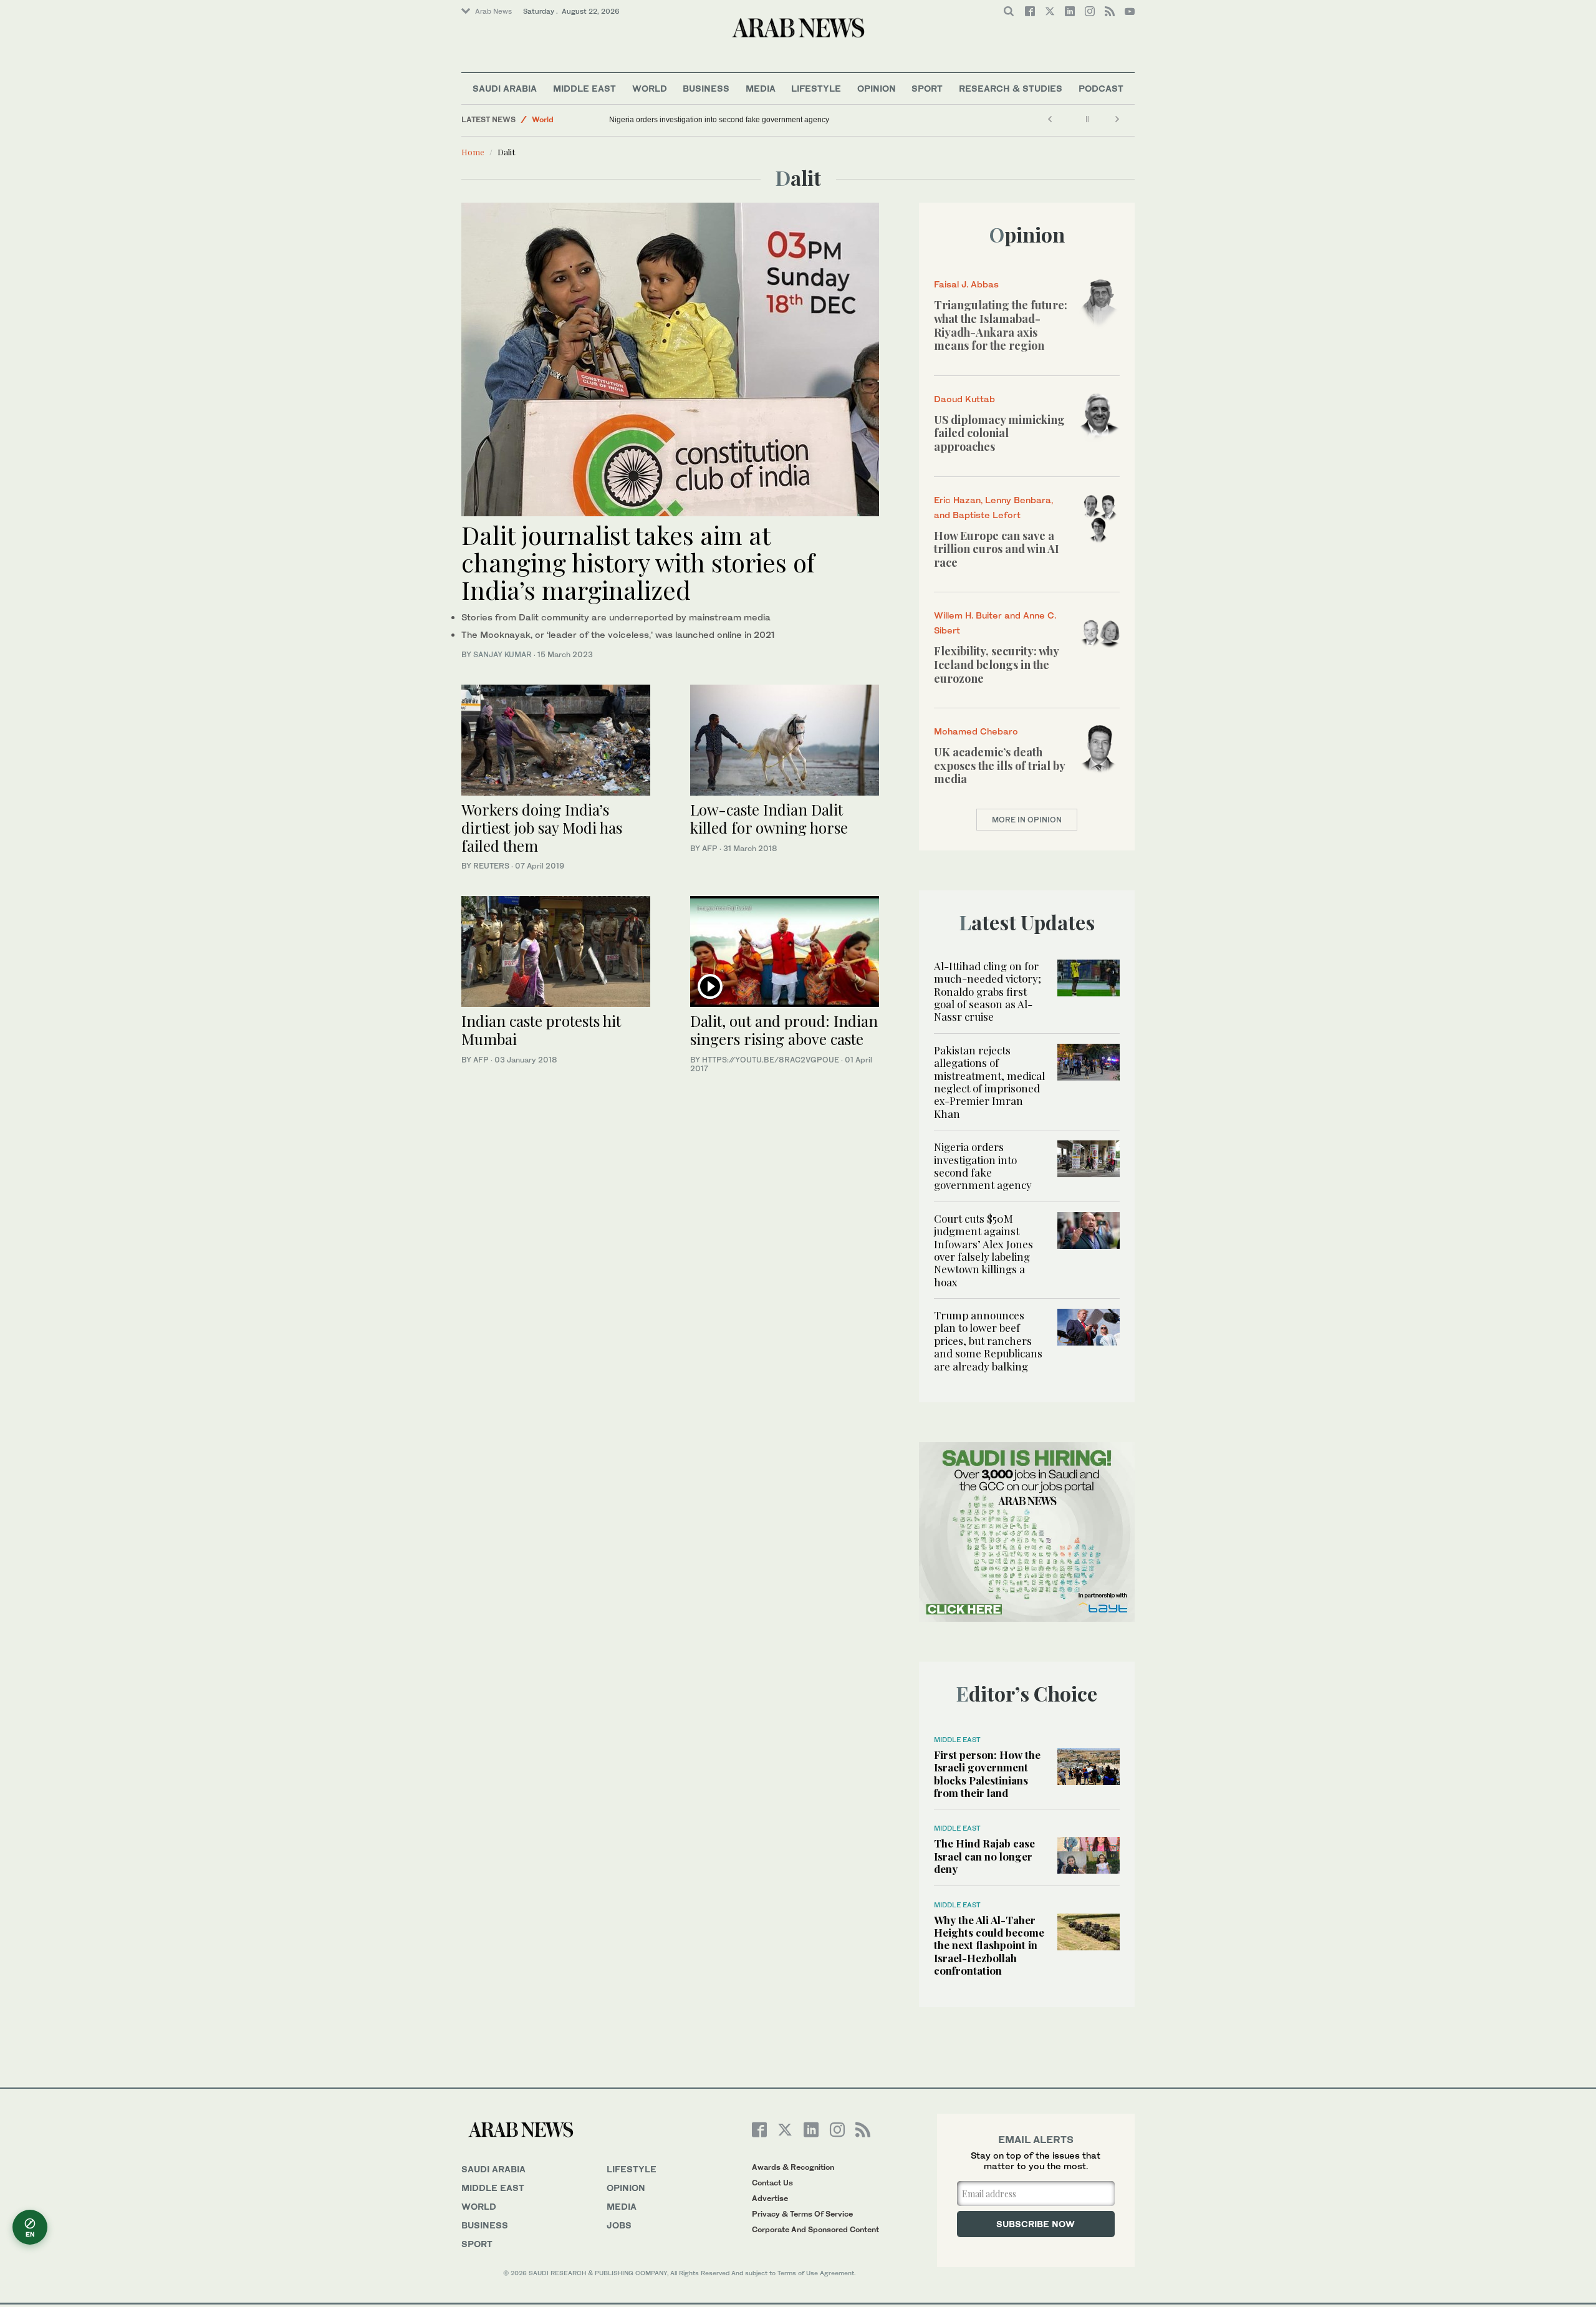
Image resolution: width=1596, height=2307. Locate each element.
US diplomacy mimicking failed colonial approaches (999, 433)
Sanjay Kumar (502, 654)
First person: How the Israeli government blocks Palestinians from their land (987, 1774)
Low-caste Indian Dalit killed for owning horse (769, 818)
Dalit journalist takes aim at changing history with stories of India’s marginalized (638, 562)
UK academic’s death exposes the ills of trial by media (999, 765)
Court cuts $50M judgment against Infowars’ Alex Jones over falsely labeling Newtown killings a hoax (983, 1250)
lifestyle (632, 2169)
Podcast (1101, 88)
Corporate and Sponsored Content (815, 2229)
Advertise (770, 2198)
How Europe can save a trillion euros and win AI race (997, 549)
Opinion (877, 88)
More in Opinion (1027, 820)
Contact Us (772, 2183)
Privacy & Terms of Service (802, 2214)
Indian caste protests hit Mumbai (541, 1030)
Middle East (584, 88)
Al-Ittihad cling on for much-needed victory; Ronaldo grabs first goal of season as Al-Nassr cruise (988, 991)
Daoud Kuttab (964, 399)
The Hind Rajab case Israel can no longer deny (984, 1856)
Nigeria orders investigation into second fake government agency (719, 120)
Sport (927, 88)
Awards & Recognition (793, 2167)
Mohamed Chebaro (976, 731)
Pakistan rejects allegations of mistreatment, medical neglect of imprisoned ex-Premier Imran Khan (989, 1082)
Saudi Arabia (505, 88)
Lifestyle (816, 88)
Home (473, 152)
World (650, 88)
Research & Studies (1011, 88)
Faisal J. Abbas (966, 284)
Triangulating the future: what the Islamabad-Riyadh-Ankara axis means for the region (1001, 325)
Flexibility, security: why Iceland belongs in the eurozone (996, 664)
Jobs (619, 2225)
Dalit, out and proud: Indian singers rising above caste (784, 1030)
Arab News (493, 11)
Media (761, 88)
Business (706, 88)
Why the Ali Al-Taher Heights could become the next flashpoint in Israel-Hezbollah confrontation (989, 1945)
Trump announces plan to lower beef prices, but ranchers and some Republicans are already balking (988, 1341)
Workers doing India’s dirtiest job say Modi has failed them (542, 827)
